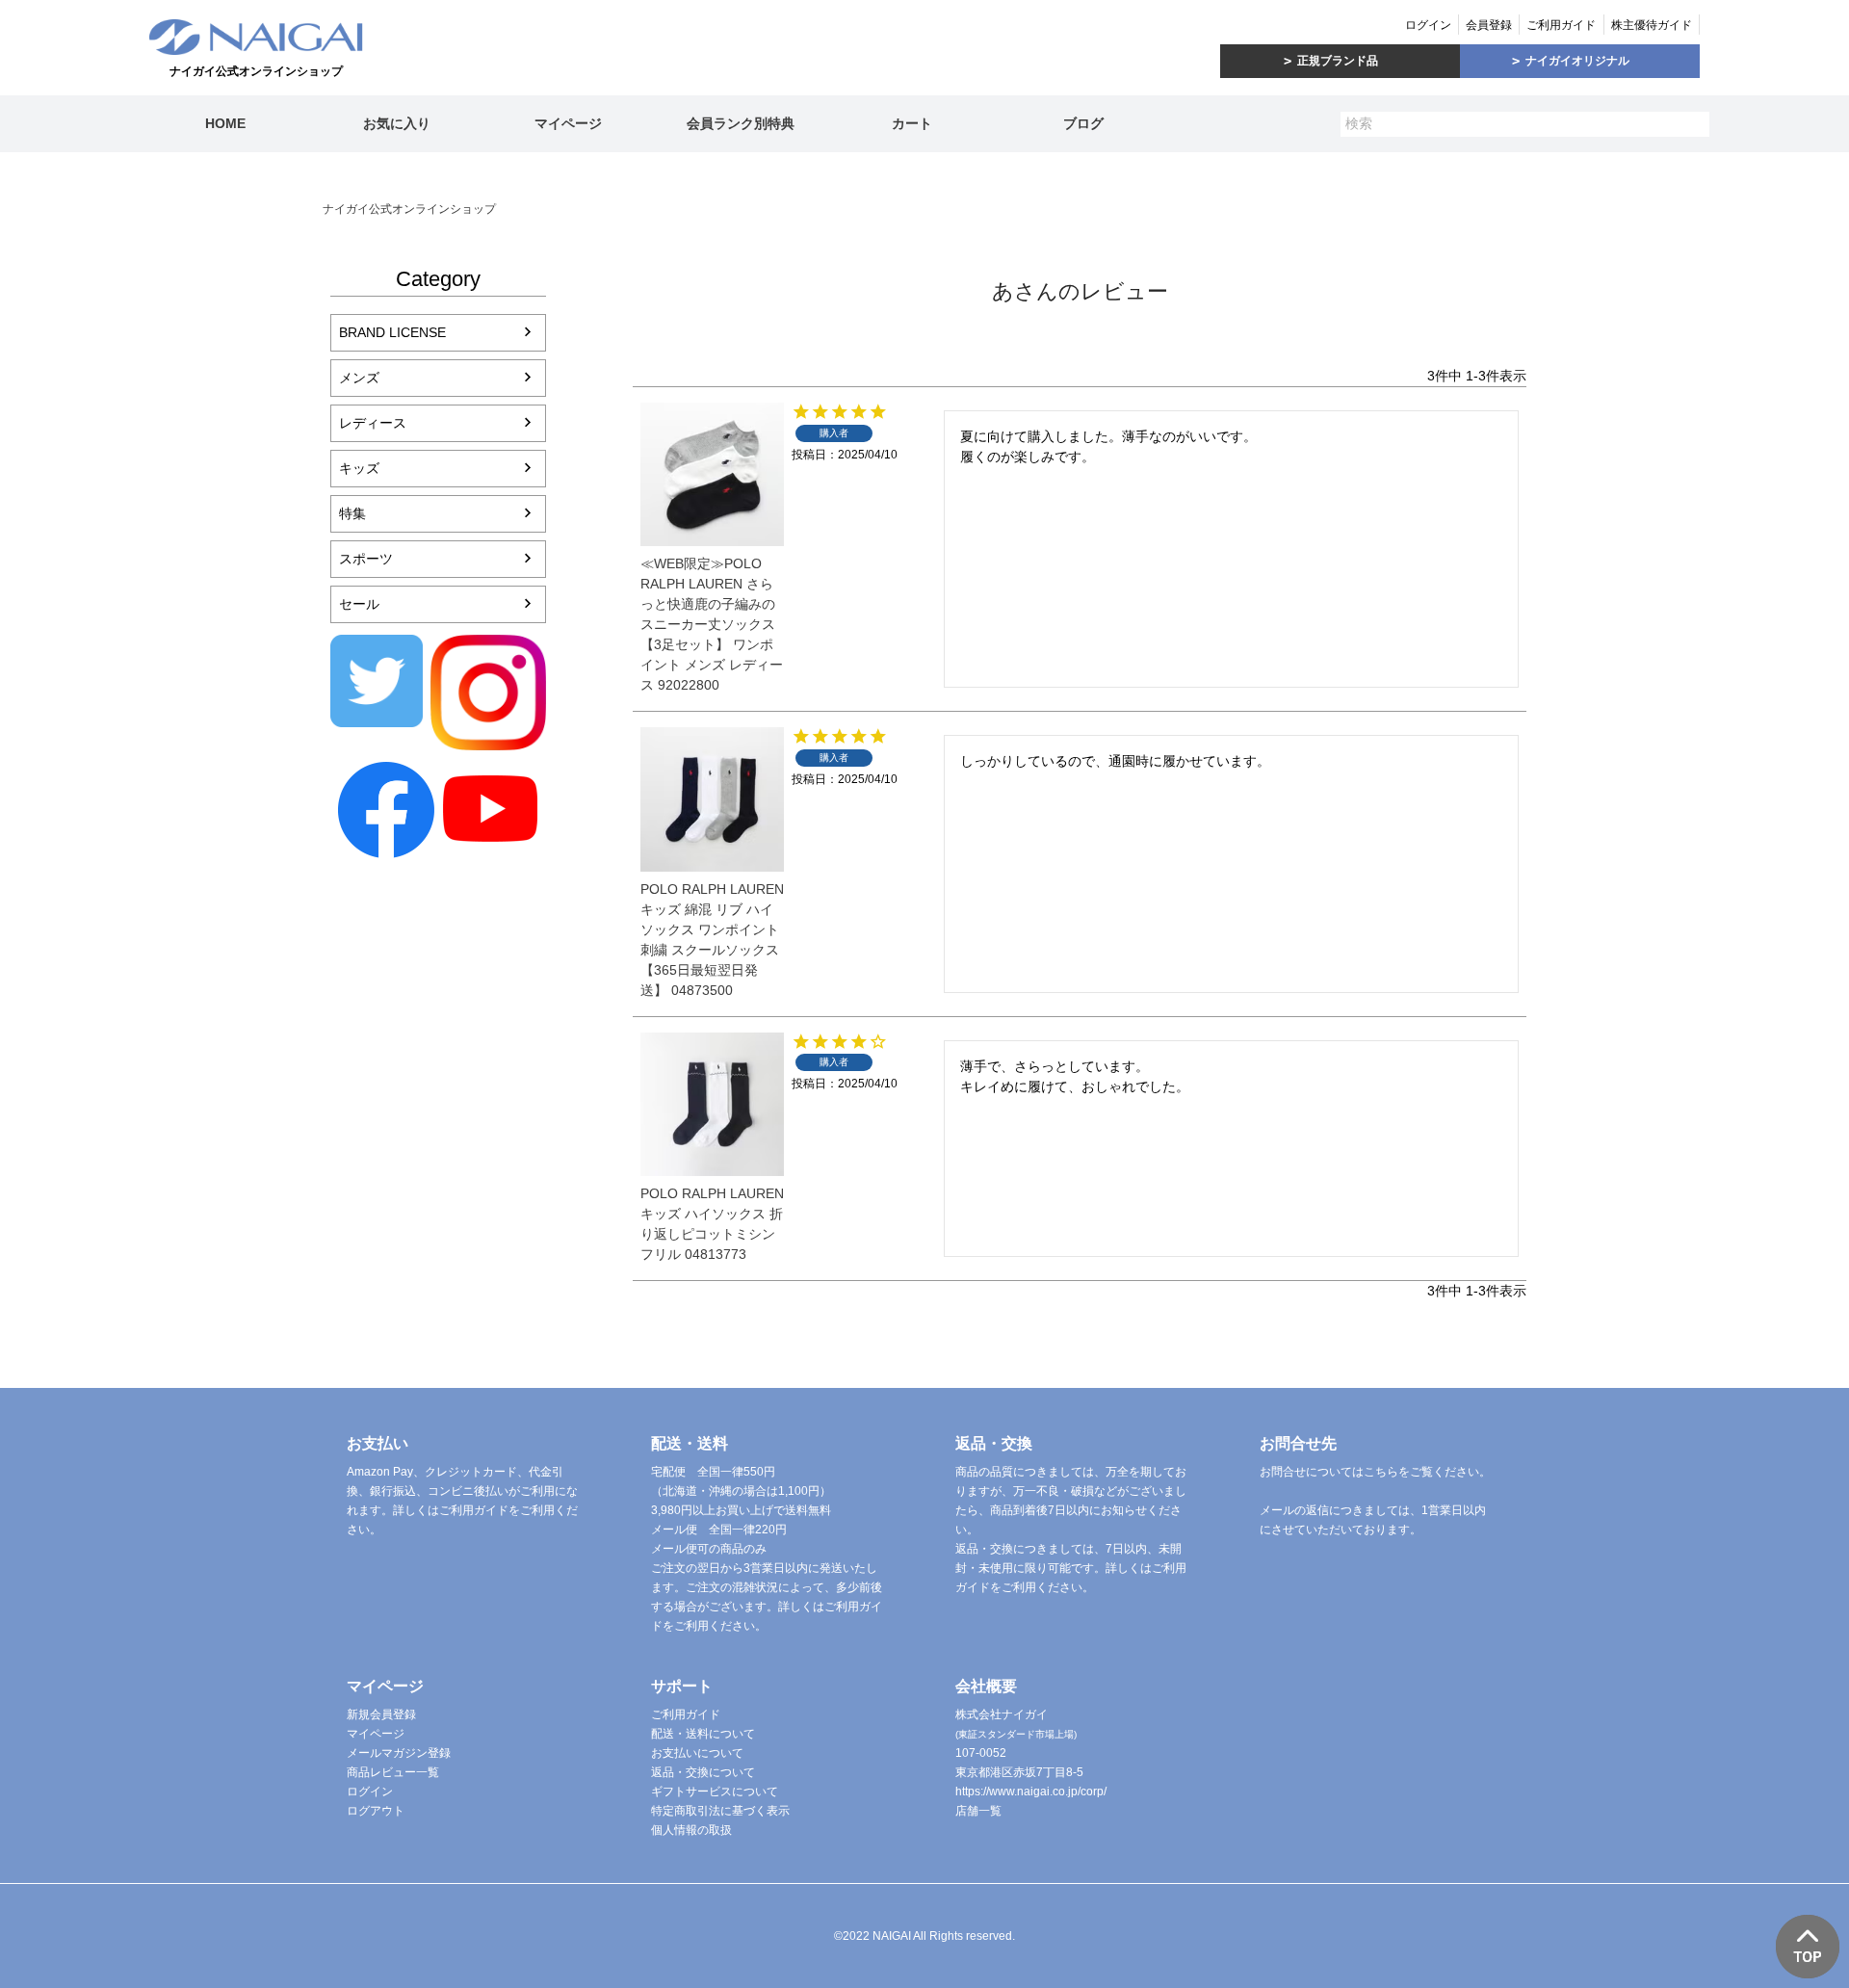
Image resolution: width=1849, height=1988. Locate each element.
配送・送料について (703, 1734)
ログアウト (376, 1811)
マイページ (568, 123)
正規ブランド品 (1338, 61)
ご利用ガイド (1561, 25)
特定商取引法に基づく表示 (720, 1811)
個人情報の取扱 (691, 1830)
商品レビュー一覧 (393, 1772)
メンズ (359, 378)
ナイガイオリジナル (1577, 61)
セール (359, 604)
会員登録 (1489, 25)
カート (912, 123)
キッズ (359, 468)
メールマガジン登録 (399, 1753)
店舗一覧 (978, 1811)
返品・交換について (703, 1772)
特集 (352, 513)
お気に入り (397, 123)
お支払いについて (697, 1753)
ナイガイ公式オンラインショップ (409, 209)
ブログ (1083, 123)
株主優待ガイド (1652, 25)
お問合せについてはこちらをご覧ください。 (1375, 1472)
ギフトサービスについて (715, 1792)
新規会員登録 (381, 1714)
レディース (373, 423)
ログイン (1428, 25)
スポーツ (366, 559)
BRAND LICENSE (392, 332)
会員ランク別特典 (741, 123)
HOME (225, 123)
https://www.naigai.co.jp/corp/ (1031, 1792)
